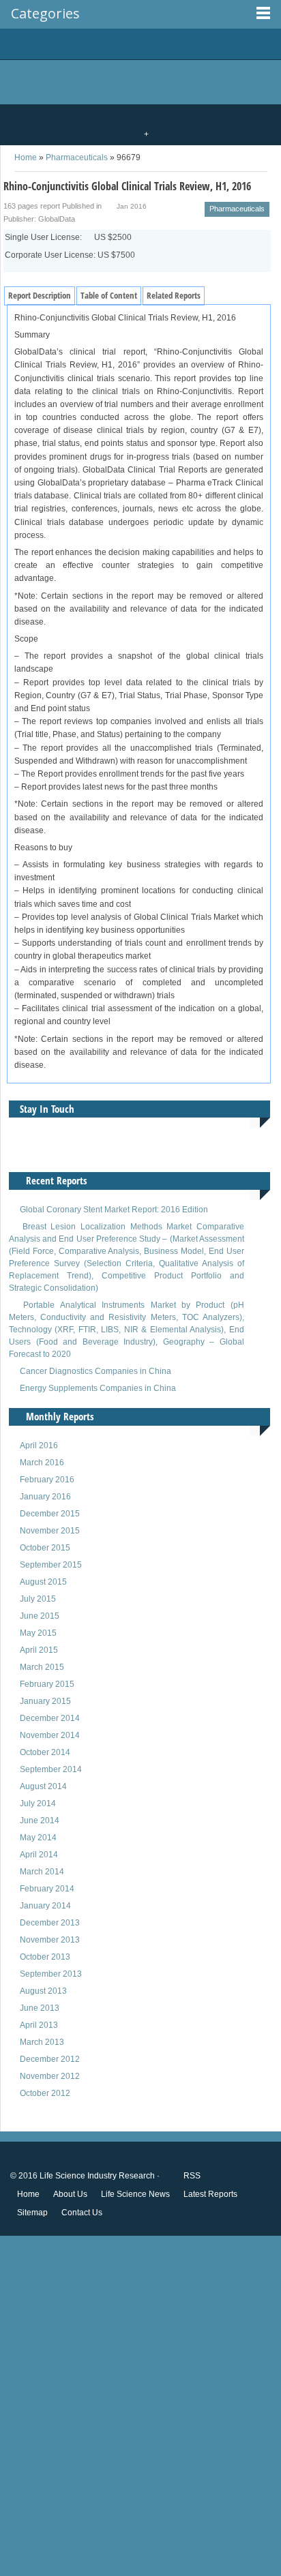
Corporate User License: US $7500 (70, 255)
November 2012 (50, 2076)
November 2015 (50, 1531)
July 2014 (38, 1803)
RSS (191, 2176)
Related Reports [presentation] (174, 295)
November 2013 (50, 1940)
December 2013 (50, 1923)
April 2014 (39, 1855)
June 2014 (40, 1821)
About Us (70, 2194)
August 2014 (43, 1786)
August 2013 (43, 1991)
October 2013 (45, 1957)
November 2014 (50, 1735)
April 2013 (39, 2025)
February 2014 (47, 1889)
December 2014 (50, 1718)
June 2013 (40, 2008)
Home (28, 2194)
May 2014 (38, 1838)
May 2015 (38, 1633)
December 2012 (50, 2059)
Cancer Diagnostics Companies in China (95, 1371)
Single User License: (68, 237)
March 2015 (42, 1667)
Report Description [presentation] (40, 295)
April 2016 (39, 1446)
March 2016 (42, 1463)
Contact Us (82, 2213)
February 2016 (47, 1480)
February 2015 (47, 1684)
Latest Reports (210, 2194)
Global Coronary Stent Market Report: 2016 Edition (114, 1210)
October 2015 (45, 1548)
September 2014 (51, 1769)
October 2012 (45, 2093)
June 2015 (40, 1616)
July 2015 (38, 1599)
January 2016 (45, 1497)
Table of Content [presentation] (109, 295)
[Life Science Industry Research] (130, 44)
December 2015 (50, 1514)
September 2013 (51, 1974)
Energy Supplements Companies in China (98, 1388)
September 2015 (51, 1565)
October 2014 (45, 1752)
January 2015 (45, 1701)
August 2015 (43, 1582)
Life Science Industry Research (97, 2176)
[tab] (40, 296)
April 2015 (39, 1650)
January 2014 (45, 1906)
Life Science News (135, 2194)
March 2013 (42, 2042)
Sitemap (32, 2213)
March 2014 (42, 1872)
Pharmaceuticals (77, 158)
